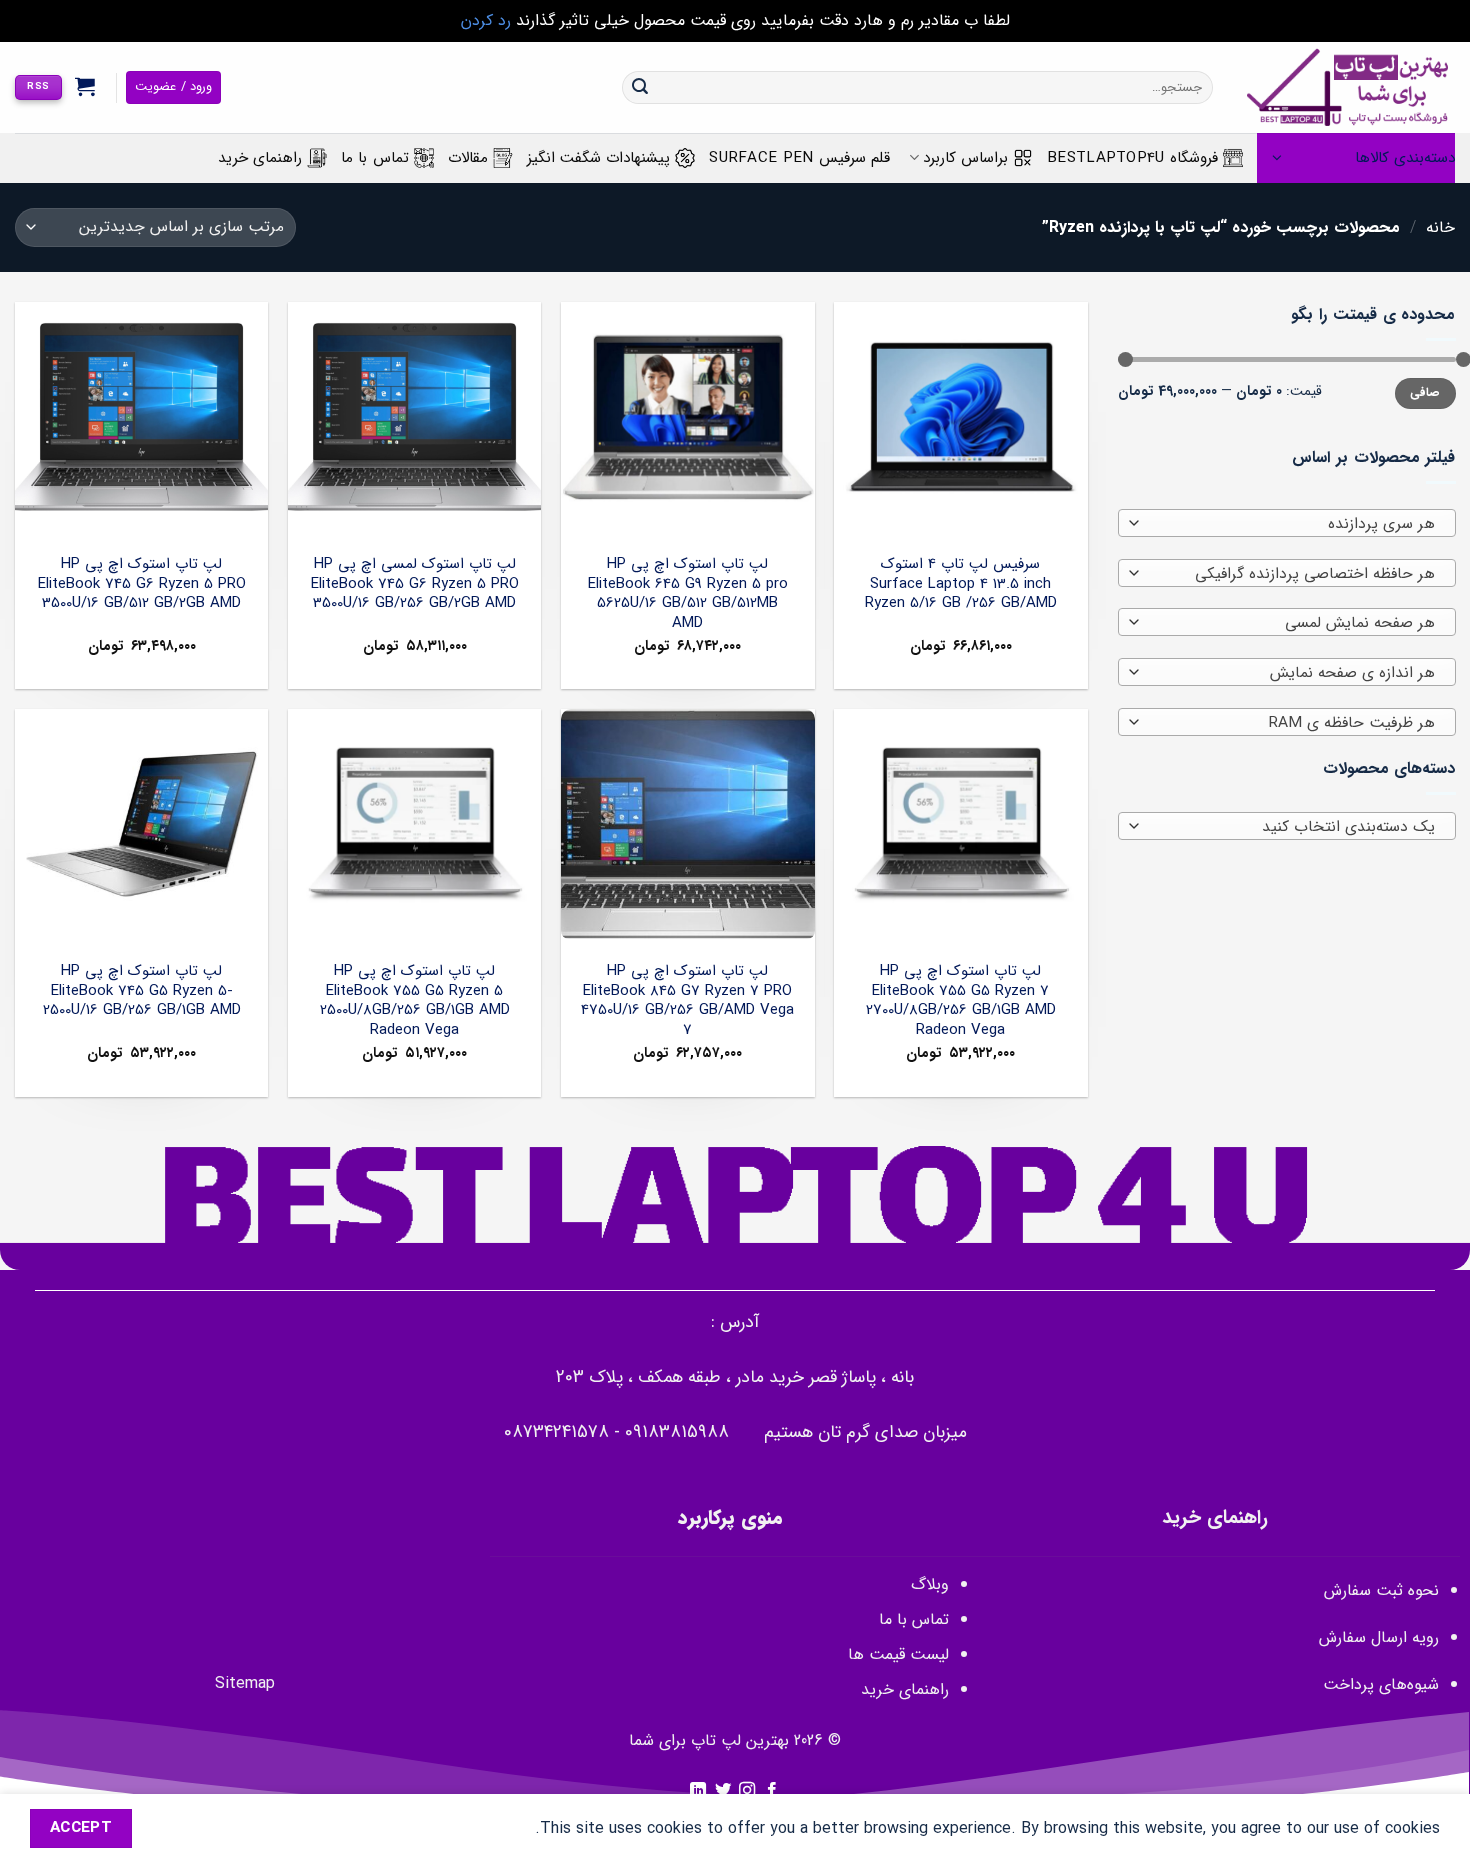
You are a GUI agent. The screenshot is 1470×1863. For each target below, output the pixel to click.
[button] (85, 86)
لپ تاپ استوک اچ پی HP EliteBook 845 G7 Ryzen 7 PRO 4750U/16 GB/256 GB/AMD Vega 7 (687, 1001)
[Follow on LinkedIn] (698, 1791)
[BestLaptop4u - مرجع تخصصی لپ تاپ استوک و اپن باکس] (1349, 87)
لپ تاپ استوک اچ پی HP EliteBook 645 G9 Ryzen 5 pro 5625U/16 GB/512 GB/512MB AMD (688, 594)
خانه (1440, 227)
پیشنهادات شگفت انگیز (599, 158)
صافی (1425, 393)
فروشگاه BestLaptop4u (1132, 158)
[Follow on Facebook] (772, 1791)
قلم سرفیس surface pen (799, 158)
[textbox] (1291, 524)
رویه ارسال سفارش (1379, 1637)
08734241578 (556, 1432)
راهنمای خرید (260, 158)
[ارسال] (640, 88)
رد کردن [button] (486, 20)
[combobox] (1287, 523)
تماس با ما (375, 158)
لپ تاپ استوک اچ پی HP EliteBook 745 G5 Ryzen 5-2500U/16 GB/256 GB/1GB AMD (142, 991)
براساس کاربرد (965, 158)
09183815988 (677, 1432)
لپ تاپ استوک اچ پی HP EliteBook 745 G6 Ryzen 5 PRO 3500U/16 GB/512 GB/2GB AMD (142, 584)
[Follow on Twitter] (723, 1791)
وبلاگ (930, 1584)
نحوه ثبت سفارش (1381, 1590)
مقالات (468, 158)
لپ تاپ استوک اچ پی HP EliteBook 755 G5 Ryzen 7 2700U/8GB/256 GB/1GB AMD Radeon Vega (961, 1001)
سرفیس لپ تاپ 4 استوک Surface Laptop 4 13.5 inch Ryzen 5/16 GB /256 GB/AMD (961, 584)
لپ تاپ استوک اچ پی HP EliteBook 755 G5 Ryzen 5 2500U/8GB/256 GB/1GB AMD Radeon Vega (415, 1001)
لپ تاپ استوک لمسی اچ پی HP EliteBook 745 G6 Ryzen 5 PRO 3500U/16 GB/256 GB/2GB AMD (415, 584)
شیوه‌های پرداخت (1381, 1684)
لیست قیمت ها (898, 1654)
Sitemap (245, 1683)
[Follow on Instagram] (747, 1791)
